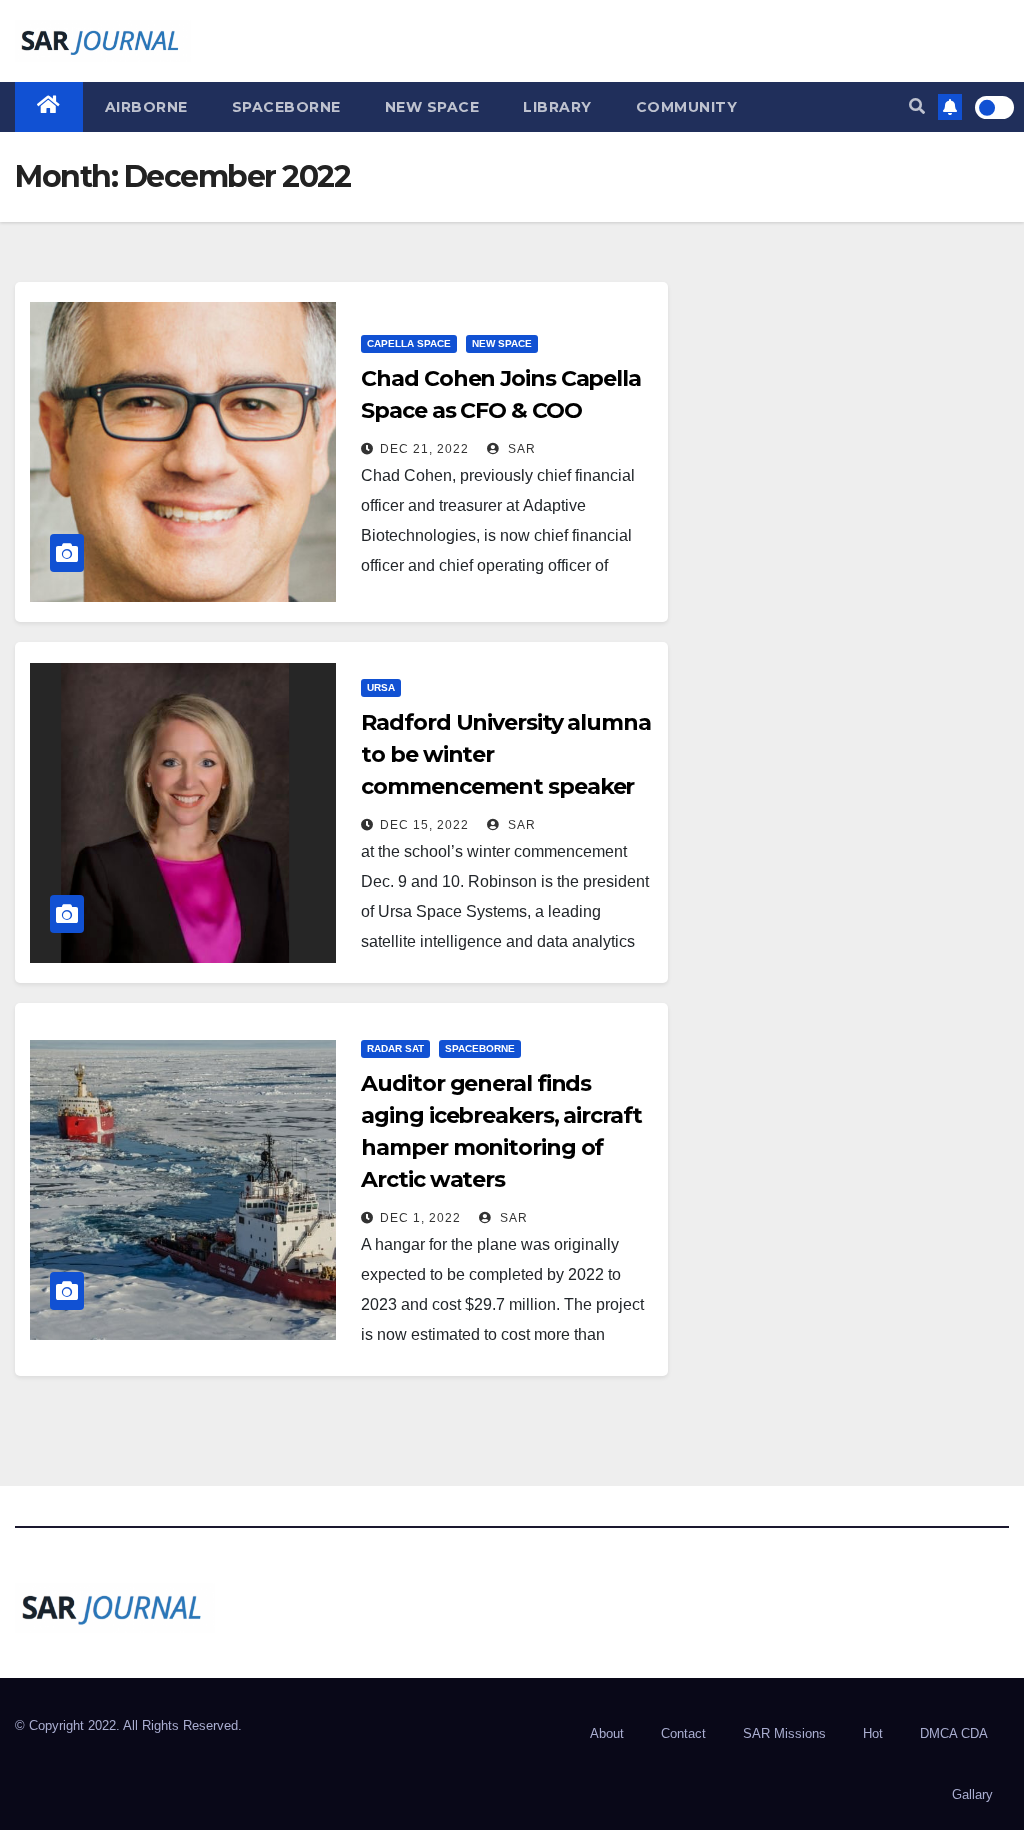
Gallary (972, 1794)
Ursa (381, 687)
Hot (873, 1733)
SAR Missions (784, 1733)
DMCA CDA (954, 1733)
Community (687, 107)
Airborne (146, 107)
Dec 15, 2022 (424, 825)
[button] (917, 106)
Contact (683, 1733)
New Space (432, 107)
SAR (520, 449)
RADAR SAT (395, 1048)
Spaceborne (286, 107)
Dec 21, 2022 (424, 449)
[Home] (49, 107)
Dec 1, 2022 (420, 1218)
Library (557, 107)
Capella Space (409, 343)
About (607, 1733)
